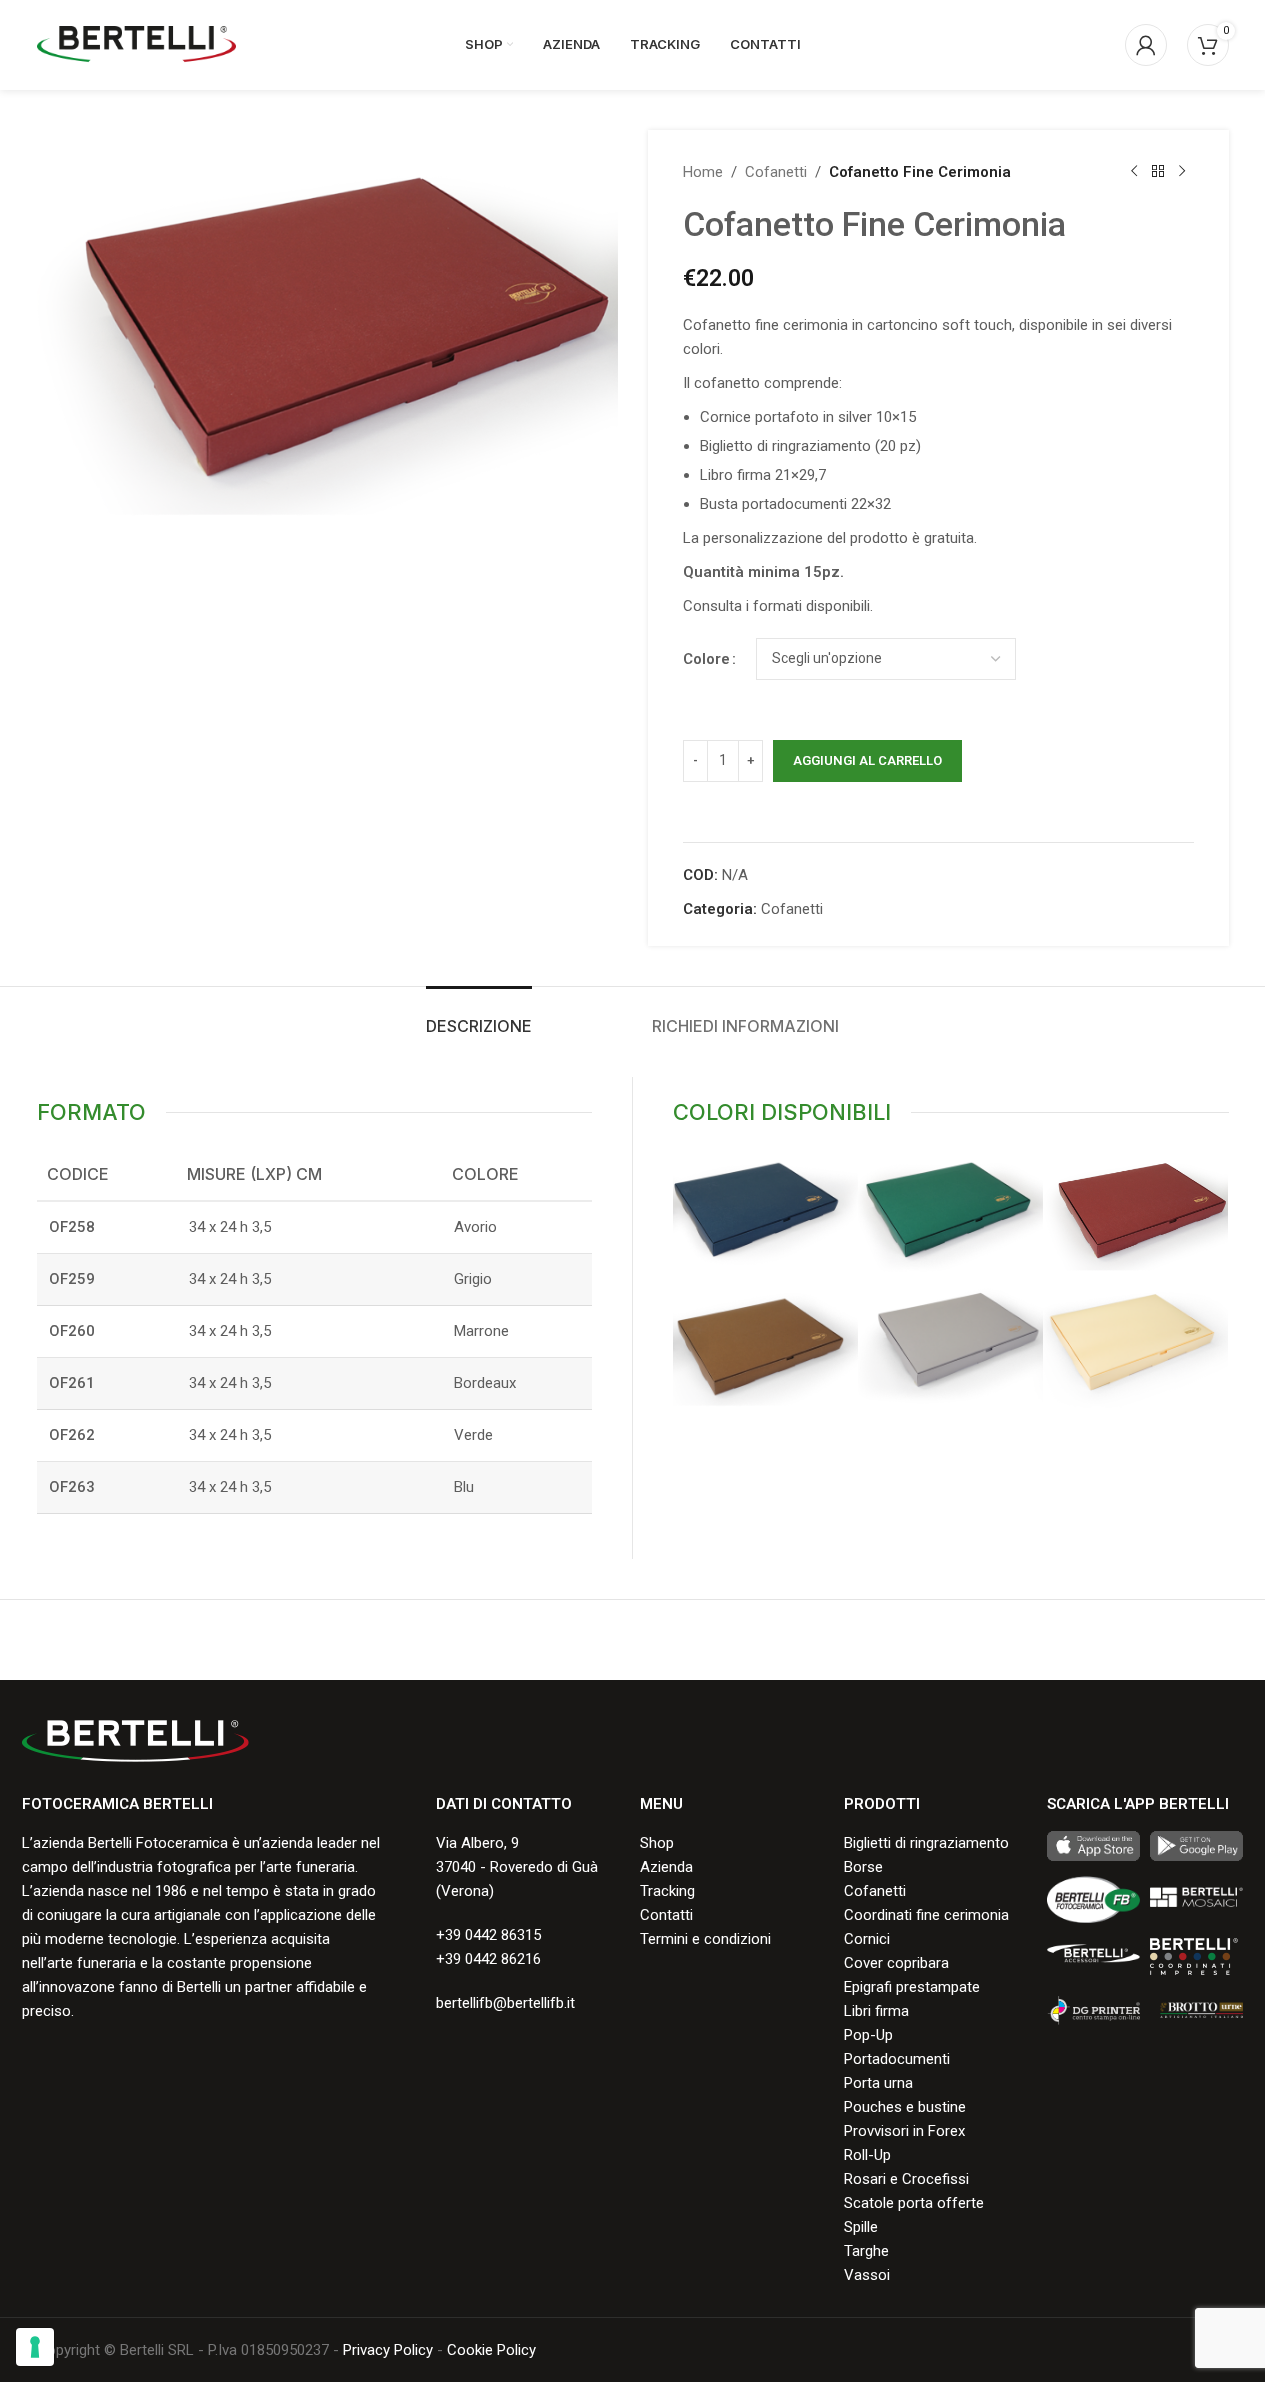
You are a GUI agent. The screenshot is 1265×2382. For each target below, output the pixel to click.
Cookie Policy (491, 2350)
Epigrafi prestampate (912, 1987)
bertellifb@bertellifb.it (505, 2003)
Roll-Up (867, 2155)
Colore (706, 659)
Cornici (867, 1939)
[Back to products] (1158, 172)
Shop (657, 1843)
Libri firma (876, 2011)
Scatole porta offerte (914, 2203)
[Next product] (1182, 172)
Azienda (666, 1867)
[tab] (479, 1016)
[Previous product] (1134, 172)
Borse (863, 1867)
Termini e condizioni (705, 1939)
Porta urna (878, 2083)
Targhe (866, 2251)
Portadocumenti (897, 2059)
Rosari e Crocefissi (906, 2179)
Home (703, 172)
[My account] (1146, 45)
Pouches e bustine (905, 2107)
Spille (861, 2227)
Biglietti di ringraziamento (926, 1843)
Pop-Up (868, 2035)
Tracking (667, 1891)
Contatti (666, 1915)
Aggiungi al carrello (867, 760)
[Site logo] (137, 44)
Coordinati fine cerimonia (926, 1915)
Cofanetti (776, 172)
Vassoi (867, 2275)
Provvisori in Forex (904, 2131)
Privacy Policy (388, 2350)
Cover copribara (896, 1963)
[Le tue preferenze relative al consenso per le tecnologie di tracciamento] (35, 2347)
